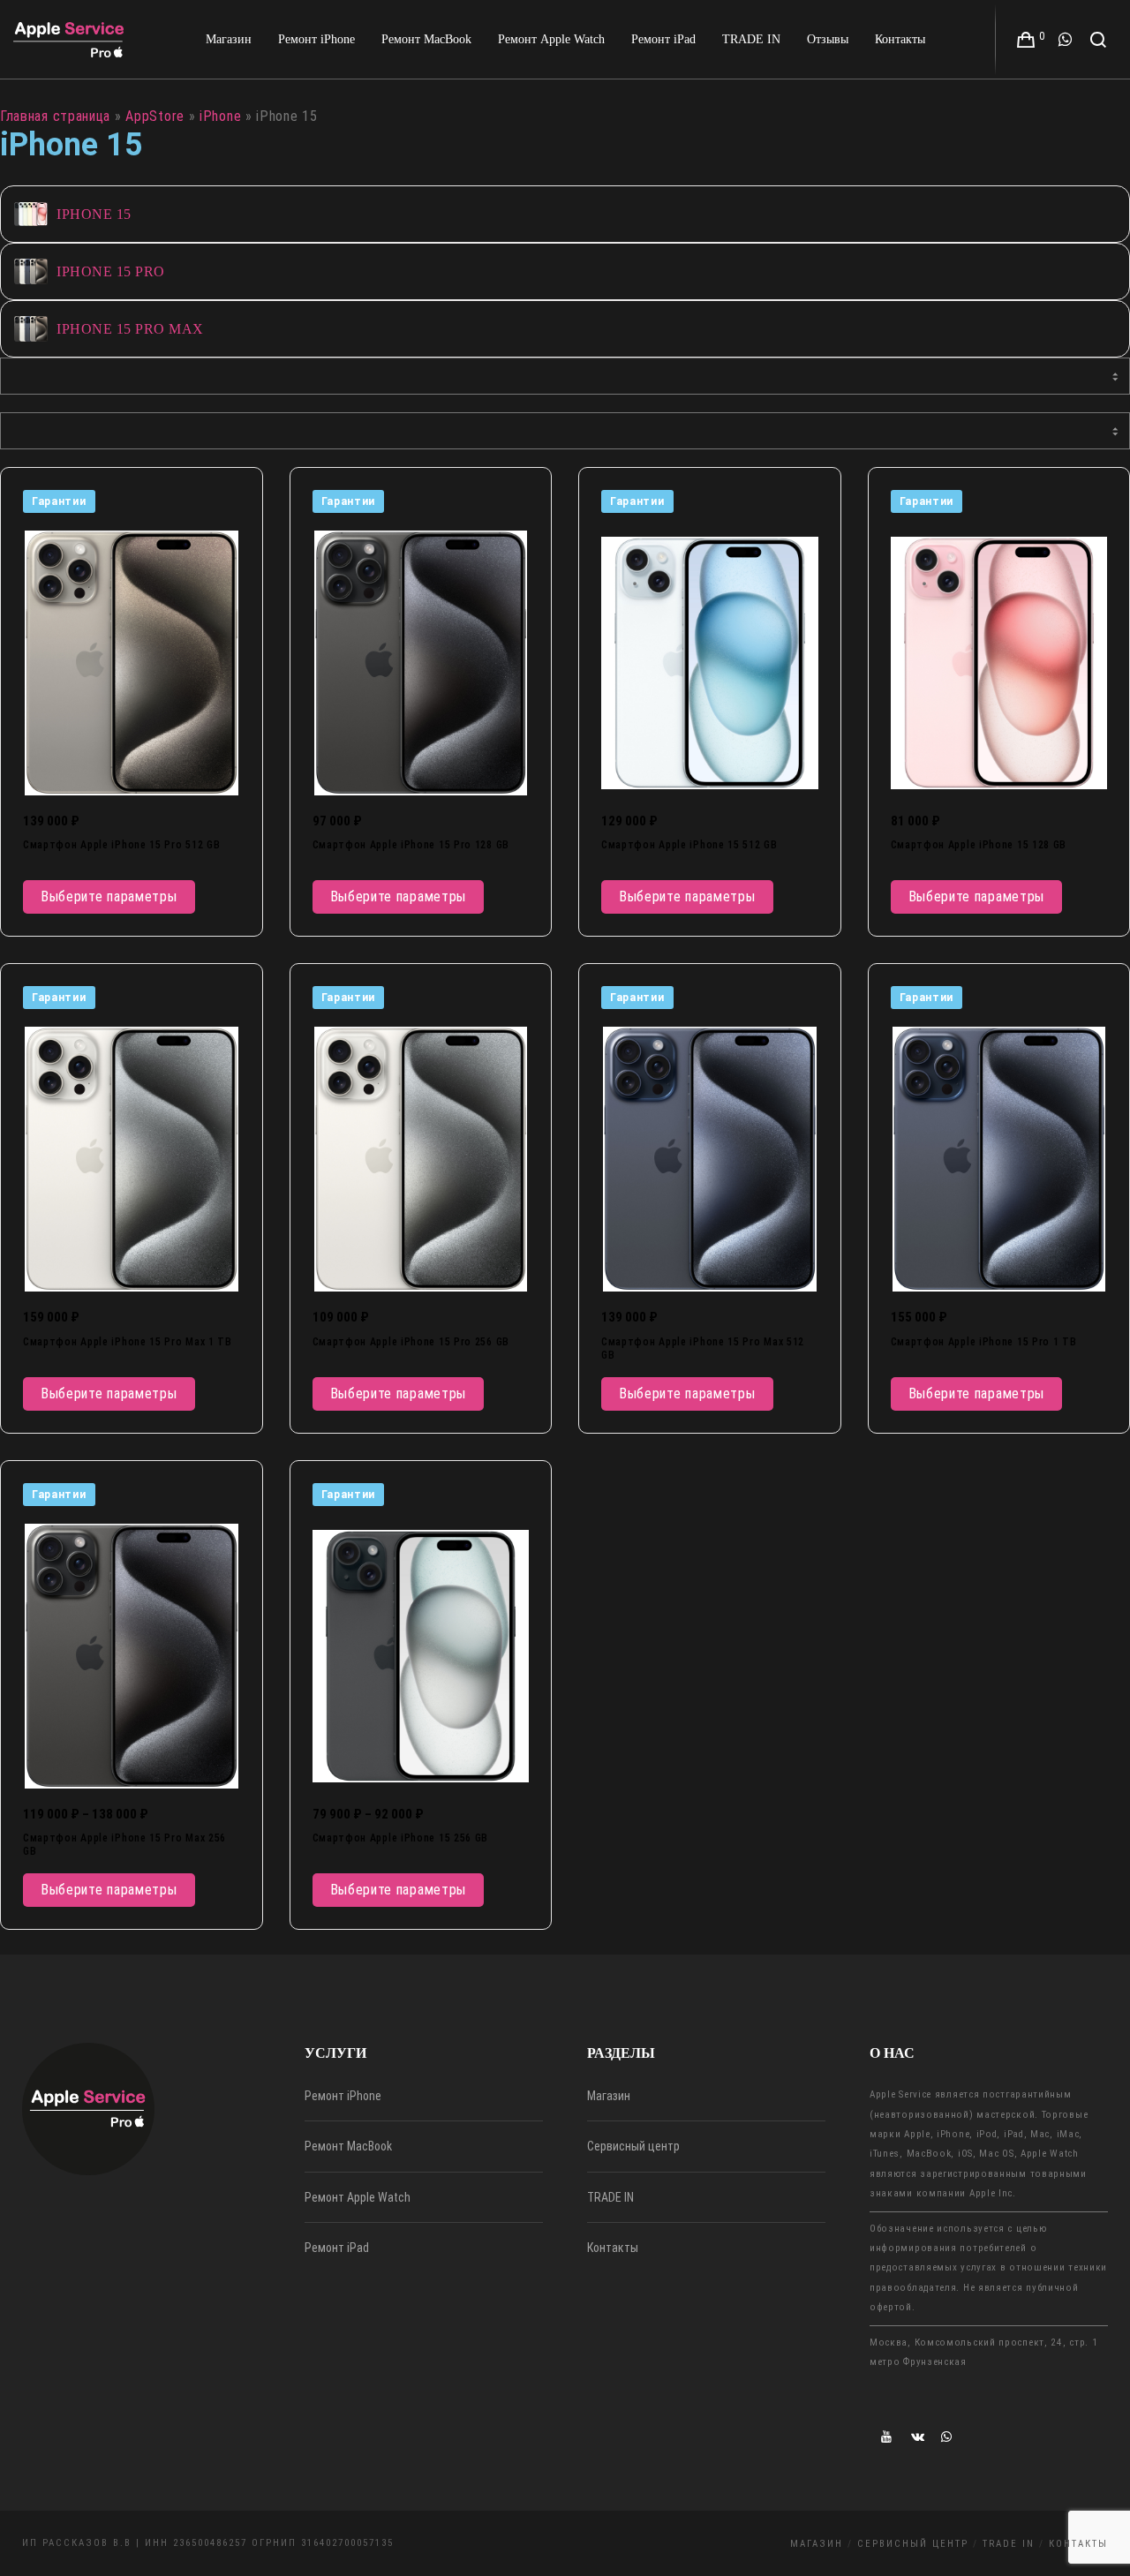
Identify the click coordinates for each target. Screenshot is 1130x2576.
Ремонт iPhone (343, 2096)
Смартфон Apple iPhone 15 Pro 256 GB (411, 1342)
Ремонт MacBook (348, 2146)
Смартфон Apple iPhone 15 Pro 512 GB (122, 845)
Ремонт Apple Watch (358, 2197)
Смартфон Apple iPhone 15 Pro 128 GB (411, 845)
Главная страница (55, 116)
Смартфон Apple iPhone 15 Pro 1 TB (984, 1342)
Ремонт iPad (337, 2248)
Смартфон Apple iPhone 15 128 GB (979, 845)
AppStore (155, 116)
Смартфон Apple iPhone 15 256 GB (401, 1838)
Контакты (613, 2248)
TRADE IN (610, 2197)
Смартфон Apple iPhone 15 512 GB (689, 845)
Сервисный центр (633, 2146)
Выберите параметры (109, 896)
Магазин (609, 2096)
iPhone (220, 116)
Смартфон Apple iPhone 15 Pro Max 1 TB (128, 1342)
